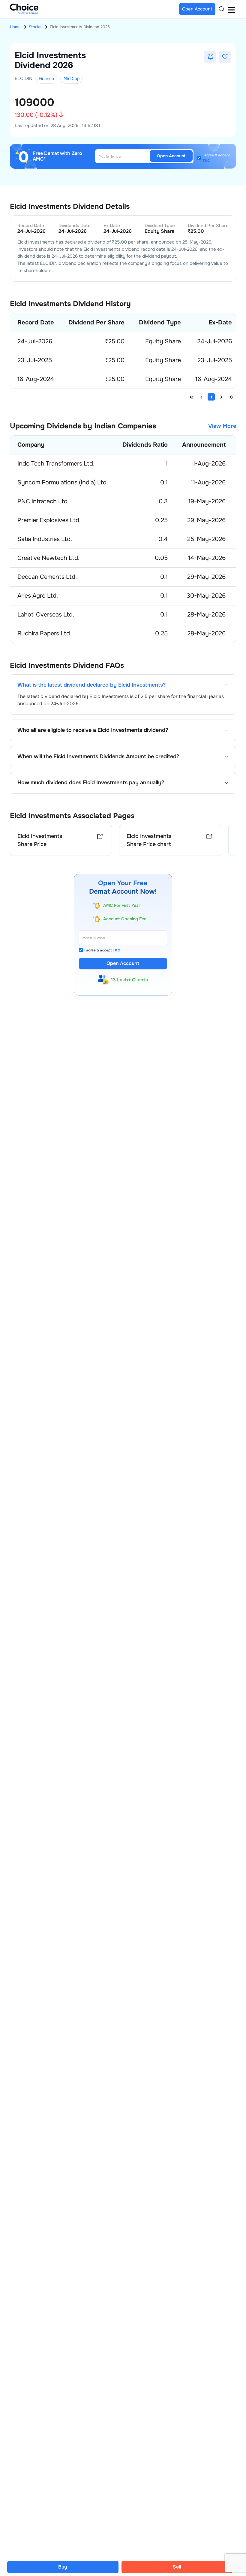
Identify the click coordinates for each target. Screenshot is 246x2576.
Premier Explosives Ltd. (49, 520)
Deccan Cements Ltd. (47, 577)
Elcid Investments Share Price (40, 840)
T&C (206, 161)
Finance (46, 78)
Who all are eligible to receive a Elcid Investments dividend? (93, 730)
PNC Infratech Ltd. (43, 501)
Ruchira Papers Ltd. (44, 633)
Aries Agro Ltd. (38, 596)
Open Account (171, 156)
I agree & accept (216, 158)
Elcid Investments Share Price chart (149, 840)
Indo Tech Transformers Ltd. (56, 464)
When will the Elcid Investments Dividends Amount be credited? (98, 757)
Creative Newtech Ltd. (48, 558)
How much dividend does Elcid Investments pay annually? (91, 783)
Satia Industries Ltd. (45, 539)
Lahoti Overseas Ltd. (46, 615)
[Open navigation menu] (231, 9)
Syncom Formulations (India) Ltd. (63, 482)
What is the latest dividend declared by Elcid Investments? (91, 685)
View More (222, 426)
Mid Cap (72, 78)
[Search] (222, 9)
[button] (210, 57)
